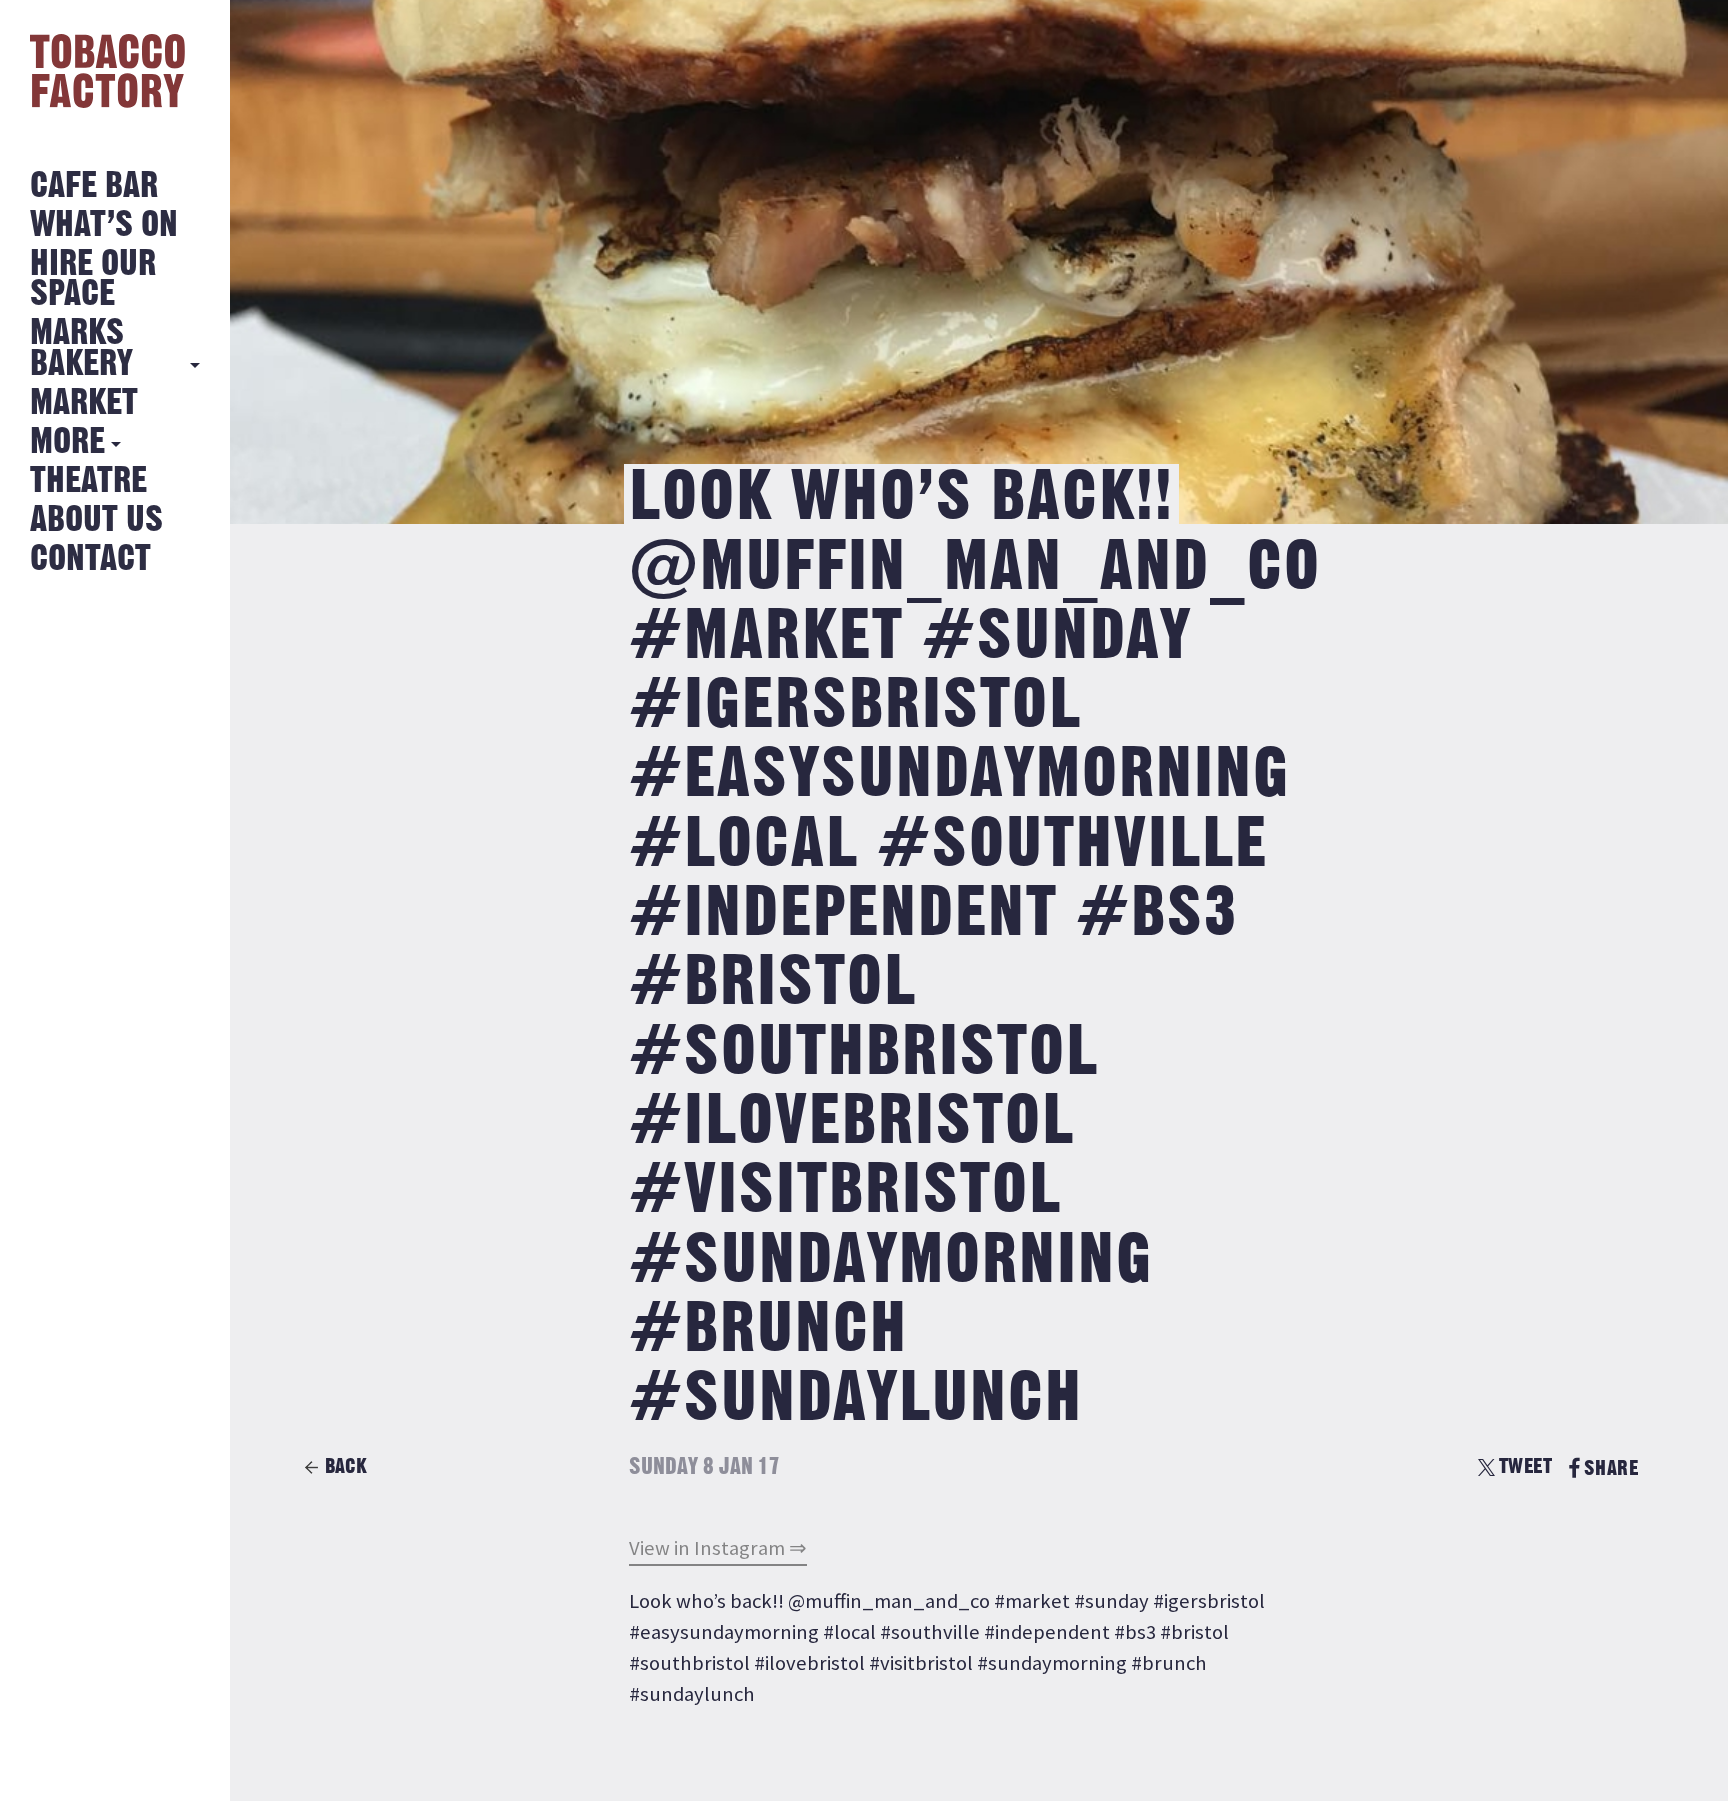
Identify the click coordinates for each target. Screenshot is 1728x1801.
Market (84, 403)
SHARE (1611, 1468)
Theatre (88, 481)
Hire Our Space (93, 279)
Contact (90, 559)
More (67, 442)
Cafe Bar (94, 186)
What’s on (104, 225)
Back (346, 1466)
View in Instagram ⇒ (718, 1548)
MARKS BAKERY (81, 348)
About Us (96, 520)
